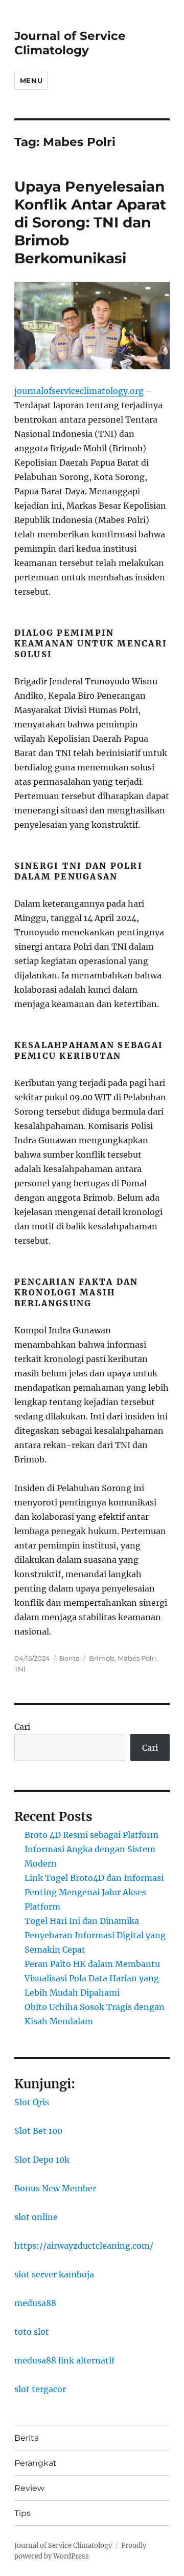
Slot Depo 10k (42, 2160)
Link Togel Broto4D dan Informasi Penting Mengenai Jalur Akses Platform (94, 1892)
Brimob (102, 1658)
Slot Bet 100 (38, 2131)
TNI (20, 1669)
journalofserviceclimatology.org (79, 391)
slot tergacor (40, 2389)
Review (29, 2488)
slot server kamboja (54, 2274)
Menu (31, 80)
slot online (36, 2217)
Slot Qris (32, 2102)
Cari (22, 1727)
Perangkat (36, 2463)
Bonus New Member (55, 2188)
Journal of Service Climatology (70, 43)
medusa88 (35, 2303)
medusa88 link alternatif (64, 2360)
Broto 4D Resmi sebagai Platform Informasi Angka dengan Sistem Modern (91, 1849)
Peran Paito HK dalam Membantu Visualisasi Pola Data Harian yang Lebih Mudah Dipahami (92, 1978)
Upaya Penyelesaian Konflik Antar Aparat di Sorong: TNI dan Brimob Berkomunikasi (90, 222)
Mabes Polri (137, 1658)
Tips (22, 2513)
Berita (70, 1658)
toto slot (32, 2332)
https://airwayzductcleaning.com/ (84, 2246)
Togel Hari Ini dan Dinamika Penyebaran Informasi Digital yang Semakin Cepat (95, 1935)
